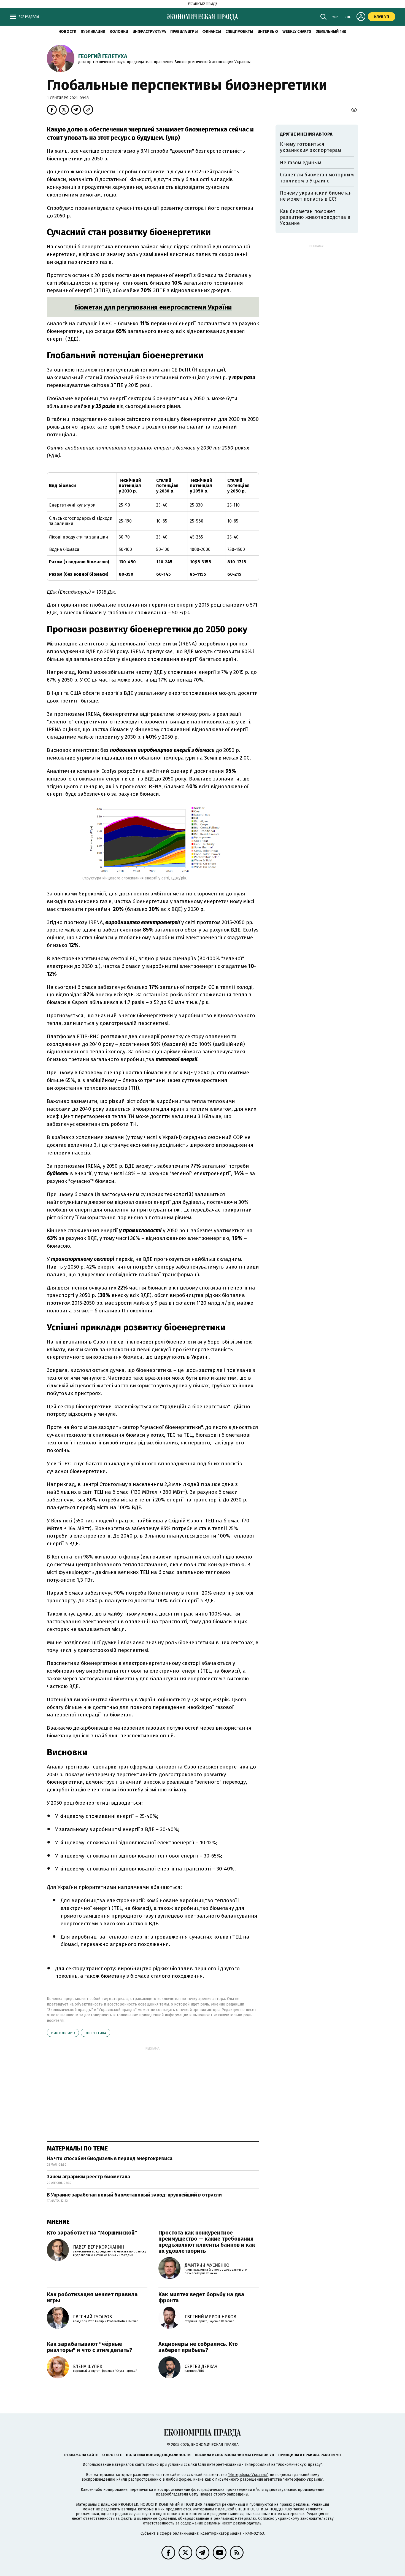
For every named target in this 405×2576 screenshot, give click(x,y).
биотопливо (63, 2033)
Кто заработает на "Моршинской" (92, 2233)
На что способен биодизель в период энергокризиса (110, 2158)
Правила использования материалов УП (234, 2455)
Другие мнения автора (306, 134)
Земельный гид (331, 32)
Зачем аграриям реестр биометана (88, 2177)
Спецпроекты (239, 32)
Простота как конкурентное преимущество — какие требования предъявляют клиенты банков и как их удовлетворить (207, 2242)
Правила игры (184, 32)
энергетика (95, 2033)
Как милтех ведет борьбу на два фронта (201, 2297)
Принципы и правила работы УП (310, 2455)
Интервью (268, 32)
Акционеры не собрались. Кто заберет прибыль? (198, 2347)
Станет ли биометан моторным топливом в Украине (317, 178)
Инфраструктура (149, 32)
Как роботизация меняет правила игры (92, 2297)
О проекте (112, 2455)
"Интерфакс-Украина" (248, 2475)
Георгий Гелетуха (103, 56)
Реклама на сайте (81, 2455)
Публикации (93, 32)
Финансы (212, 32)
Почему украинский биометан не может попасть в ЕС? (316, 196)
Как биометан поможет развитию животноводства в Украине (315, 217)
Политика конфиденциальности (158, 2455)
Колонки (119, 32)
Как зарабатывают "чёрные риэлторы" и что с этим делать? (90, 2347)
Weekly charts (297, 32)
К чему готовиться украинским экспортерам (310, 147)
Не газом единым (301, 163)
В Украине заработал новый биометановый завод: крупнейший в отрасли (134, 2195)
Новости (67, 32)
